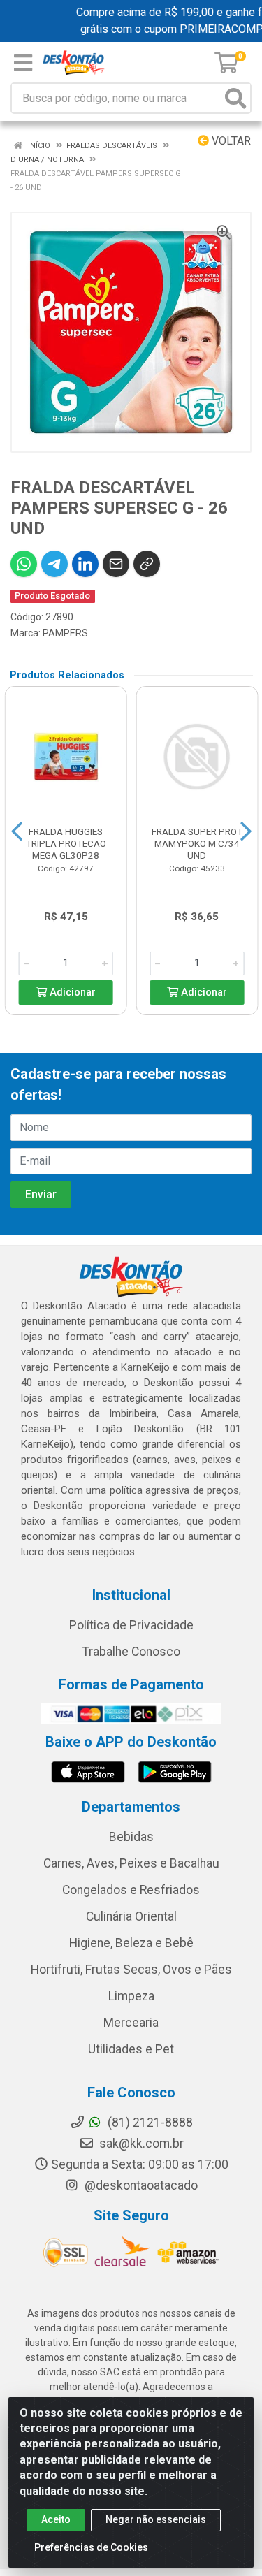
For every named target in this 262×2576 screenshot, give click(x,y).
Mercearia (131, 2023)
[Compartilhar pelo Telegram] (54, 564)
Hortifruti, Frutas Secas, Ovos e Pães (131, 1970)
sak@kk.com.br (140, 2144)
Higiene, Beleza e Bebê (131, 1943)
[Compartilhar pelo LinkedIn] (85, 564)
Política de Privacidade (131, 1625)
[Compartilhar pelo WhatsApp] (24, 564)
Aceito (56, 2519)
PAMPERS (65, 633)
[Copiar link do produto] (147, 564)
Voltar (230, 141)
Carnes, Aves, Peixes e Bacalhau (131, 1863)
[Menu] (23, 63)
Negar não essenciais (156, 2519)
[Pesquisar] (235, 98)
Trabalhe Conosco (131, 1652)
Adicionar (71, 992)
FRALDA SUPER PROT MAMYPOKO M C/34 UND (197, 843)
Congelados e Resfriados (131, 1890)
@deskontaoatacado (140, 2185)
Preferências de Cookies (91, 2547)
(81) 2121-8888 (149, 2123)
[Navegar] (17, 831)
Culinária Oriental (131, 1916)
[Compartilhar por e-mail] (116, 564)
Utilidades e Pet (131, 2049)
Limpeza (131, 1996)
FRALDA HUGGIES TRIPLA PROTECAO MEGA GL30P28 (66, 843)
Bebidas (131, 1837)
